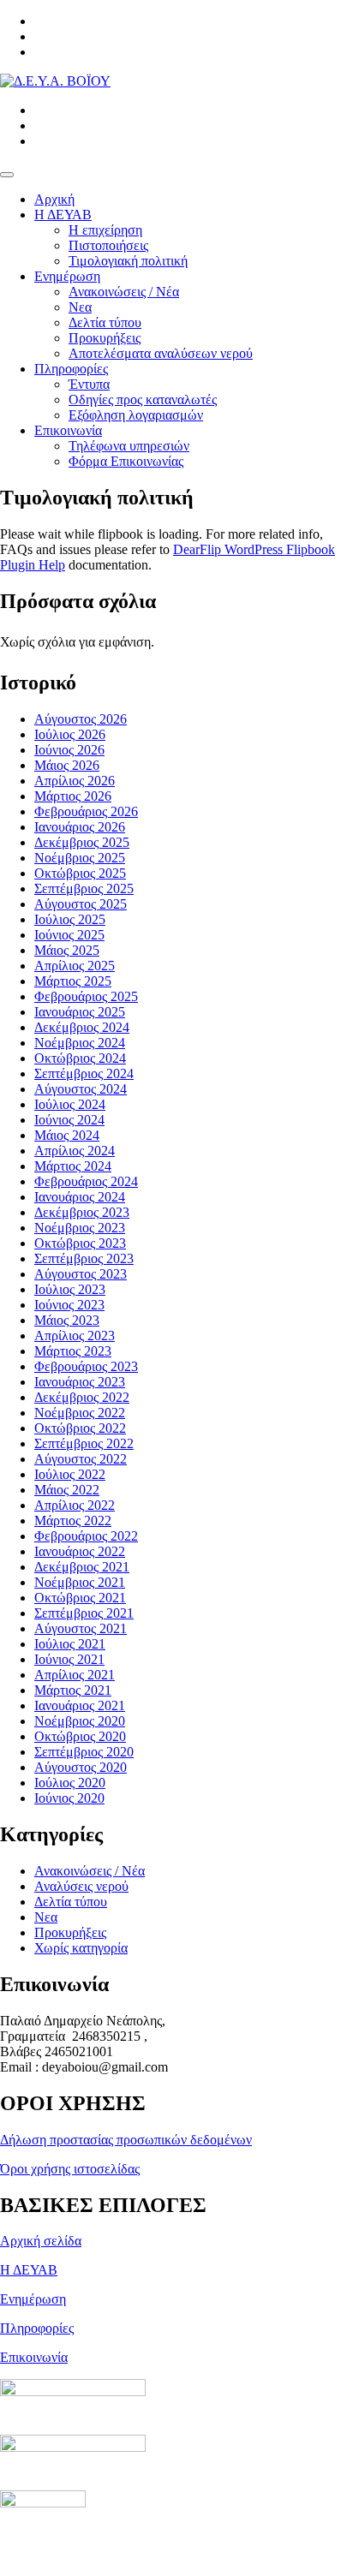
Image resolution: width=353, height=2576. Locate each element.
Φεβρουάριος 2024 (86, 1181)
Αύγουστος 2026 (81, 719)
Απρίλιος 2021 (75, 1675)
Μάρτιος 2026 (73, 796)
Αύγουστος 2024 (81, 1089)
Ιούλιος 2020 (70, 1783)
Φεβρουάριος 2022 (86, 1536)
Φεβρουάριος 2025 (86, 996)
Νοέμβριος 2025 (80, 858)
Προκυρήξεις (105, 338)
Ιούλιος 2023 (70, 1289)
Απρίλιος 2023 (75, 1336)
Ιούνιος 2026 (69, 750)
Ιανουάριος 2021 (80, 1705)
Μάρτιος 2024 (73, 1166)
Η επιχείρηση (105, 230)
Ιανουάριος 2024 (80, 1197)
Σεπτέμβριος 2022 (84, 1443)
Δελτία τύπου (105, 322)
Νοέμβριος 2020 (80, 1721)
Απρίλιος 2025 (75, 966)
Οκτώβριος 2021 (80, 1598)
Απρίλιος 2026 (75, 781)
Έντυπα (89, 384)
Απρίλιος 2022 (75, 1505)
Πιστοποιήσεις (108, 245)
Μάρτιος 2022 (73, 1521)
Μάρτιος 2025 (73, 981)
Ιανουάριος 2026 (80, 827)
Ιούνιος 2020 (69, 1798)
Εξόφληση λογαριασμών (136, 415)
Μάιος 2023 (67, 1320)
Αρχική (54, 199)
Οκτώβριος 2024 (80, 1058)
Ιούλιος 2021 (70, 1644)
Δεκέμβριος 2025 (82, 842)
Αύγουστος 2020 (81, 1767)
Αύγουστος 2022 (81, 1459)
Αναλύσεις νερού (81, 1886)
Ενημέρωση (67, 276)
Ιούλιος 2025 (70, 919)
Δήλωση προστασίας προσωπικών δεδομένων (126, 2140)
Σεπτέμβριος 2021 (84, 1613)
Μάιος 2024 (67, 1135)
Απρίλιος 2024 (75, 1151)
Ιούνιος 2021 (69, 1659)
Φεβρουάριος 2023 (86, 1366)
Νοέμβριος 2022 (80, 1413)
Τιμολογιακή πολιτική (128, 261)
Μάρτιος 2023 (73, 1351)
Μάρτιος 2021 (73, 1690)
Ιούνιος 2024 (69, 1120)
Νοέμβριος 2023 (80, 1228)
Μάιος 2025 (67, 950)
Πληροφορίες (71, 369)
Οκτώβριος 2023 (80, 1243)
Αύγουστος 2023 (81, 1274)
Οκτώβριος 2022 (80, 1428)
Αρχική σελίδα (41, 2241)
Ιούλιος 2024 (70, 1104)
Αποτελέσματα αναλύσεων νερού (161, 353)
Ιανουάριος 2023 (80, 1382)
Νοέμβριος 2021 (80, 1582)
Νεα (80, 307)
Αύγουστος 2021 (81, 1628)
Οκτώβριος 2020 (80, 1736)
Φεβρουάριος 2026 (86, 811)
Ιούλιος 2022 (70, 1474)
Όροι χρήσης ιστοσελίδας (70, 2169)
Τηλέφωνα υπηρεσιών (129, 446)
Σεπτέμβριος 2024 (84, 1073)
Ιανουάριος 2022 (80, 1551)
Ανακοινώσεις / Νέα (124, 292)
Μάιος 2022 (67, 1490)
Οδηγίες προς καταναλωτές (143, 400)
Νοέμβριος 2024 (80, 1043)
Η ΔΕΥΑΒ (63, 215)
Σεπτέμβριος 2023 (84, 1258)
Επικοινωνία (68, 430)
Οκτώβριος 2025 (80, 873)
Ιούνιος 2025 (69, 935)
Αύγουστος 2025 (81, 904)
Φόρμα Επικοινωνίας (126, 461)
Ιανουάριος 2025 (80, 1012)
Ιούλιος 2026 (70, 734)
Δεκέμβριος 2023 (82, 1212)
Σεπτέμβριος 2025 (84, 888)
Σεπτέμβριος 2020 (84, 1752)
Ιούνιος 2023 (69, 1305)
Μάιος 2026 (67, 765)
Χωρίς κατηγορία (81, 1948)
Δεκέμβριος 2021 (82, 1567)
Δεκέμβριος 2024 (82, 1027)
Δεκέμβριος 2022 (82, 1397)
